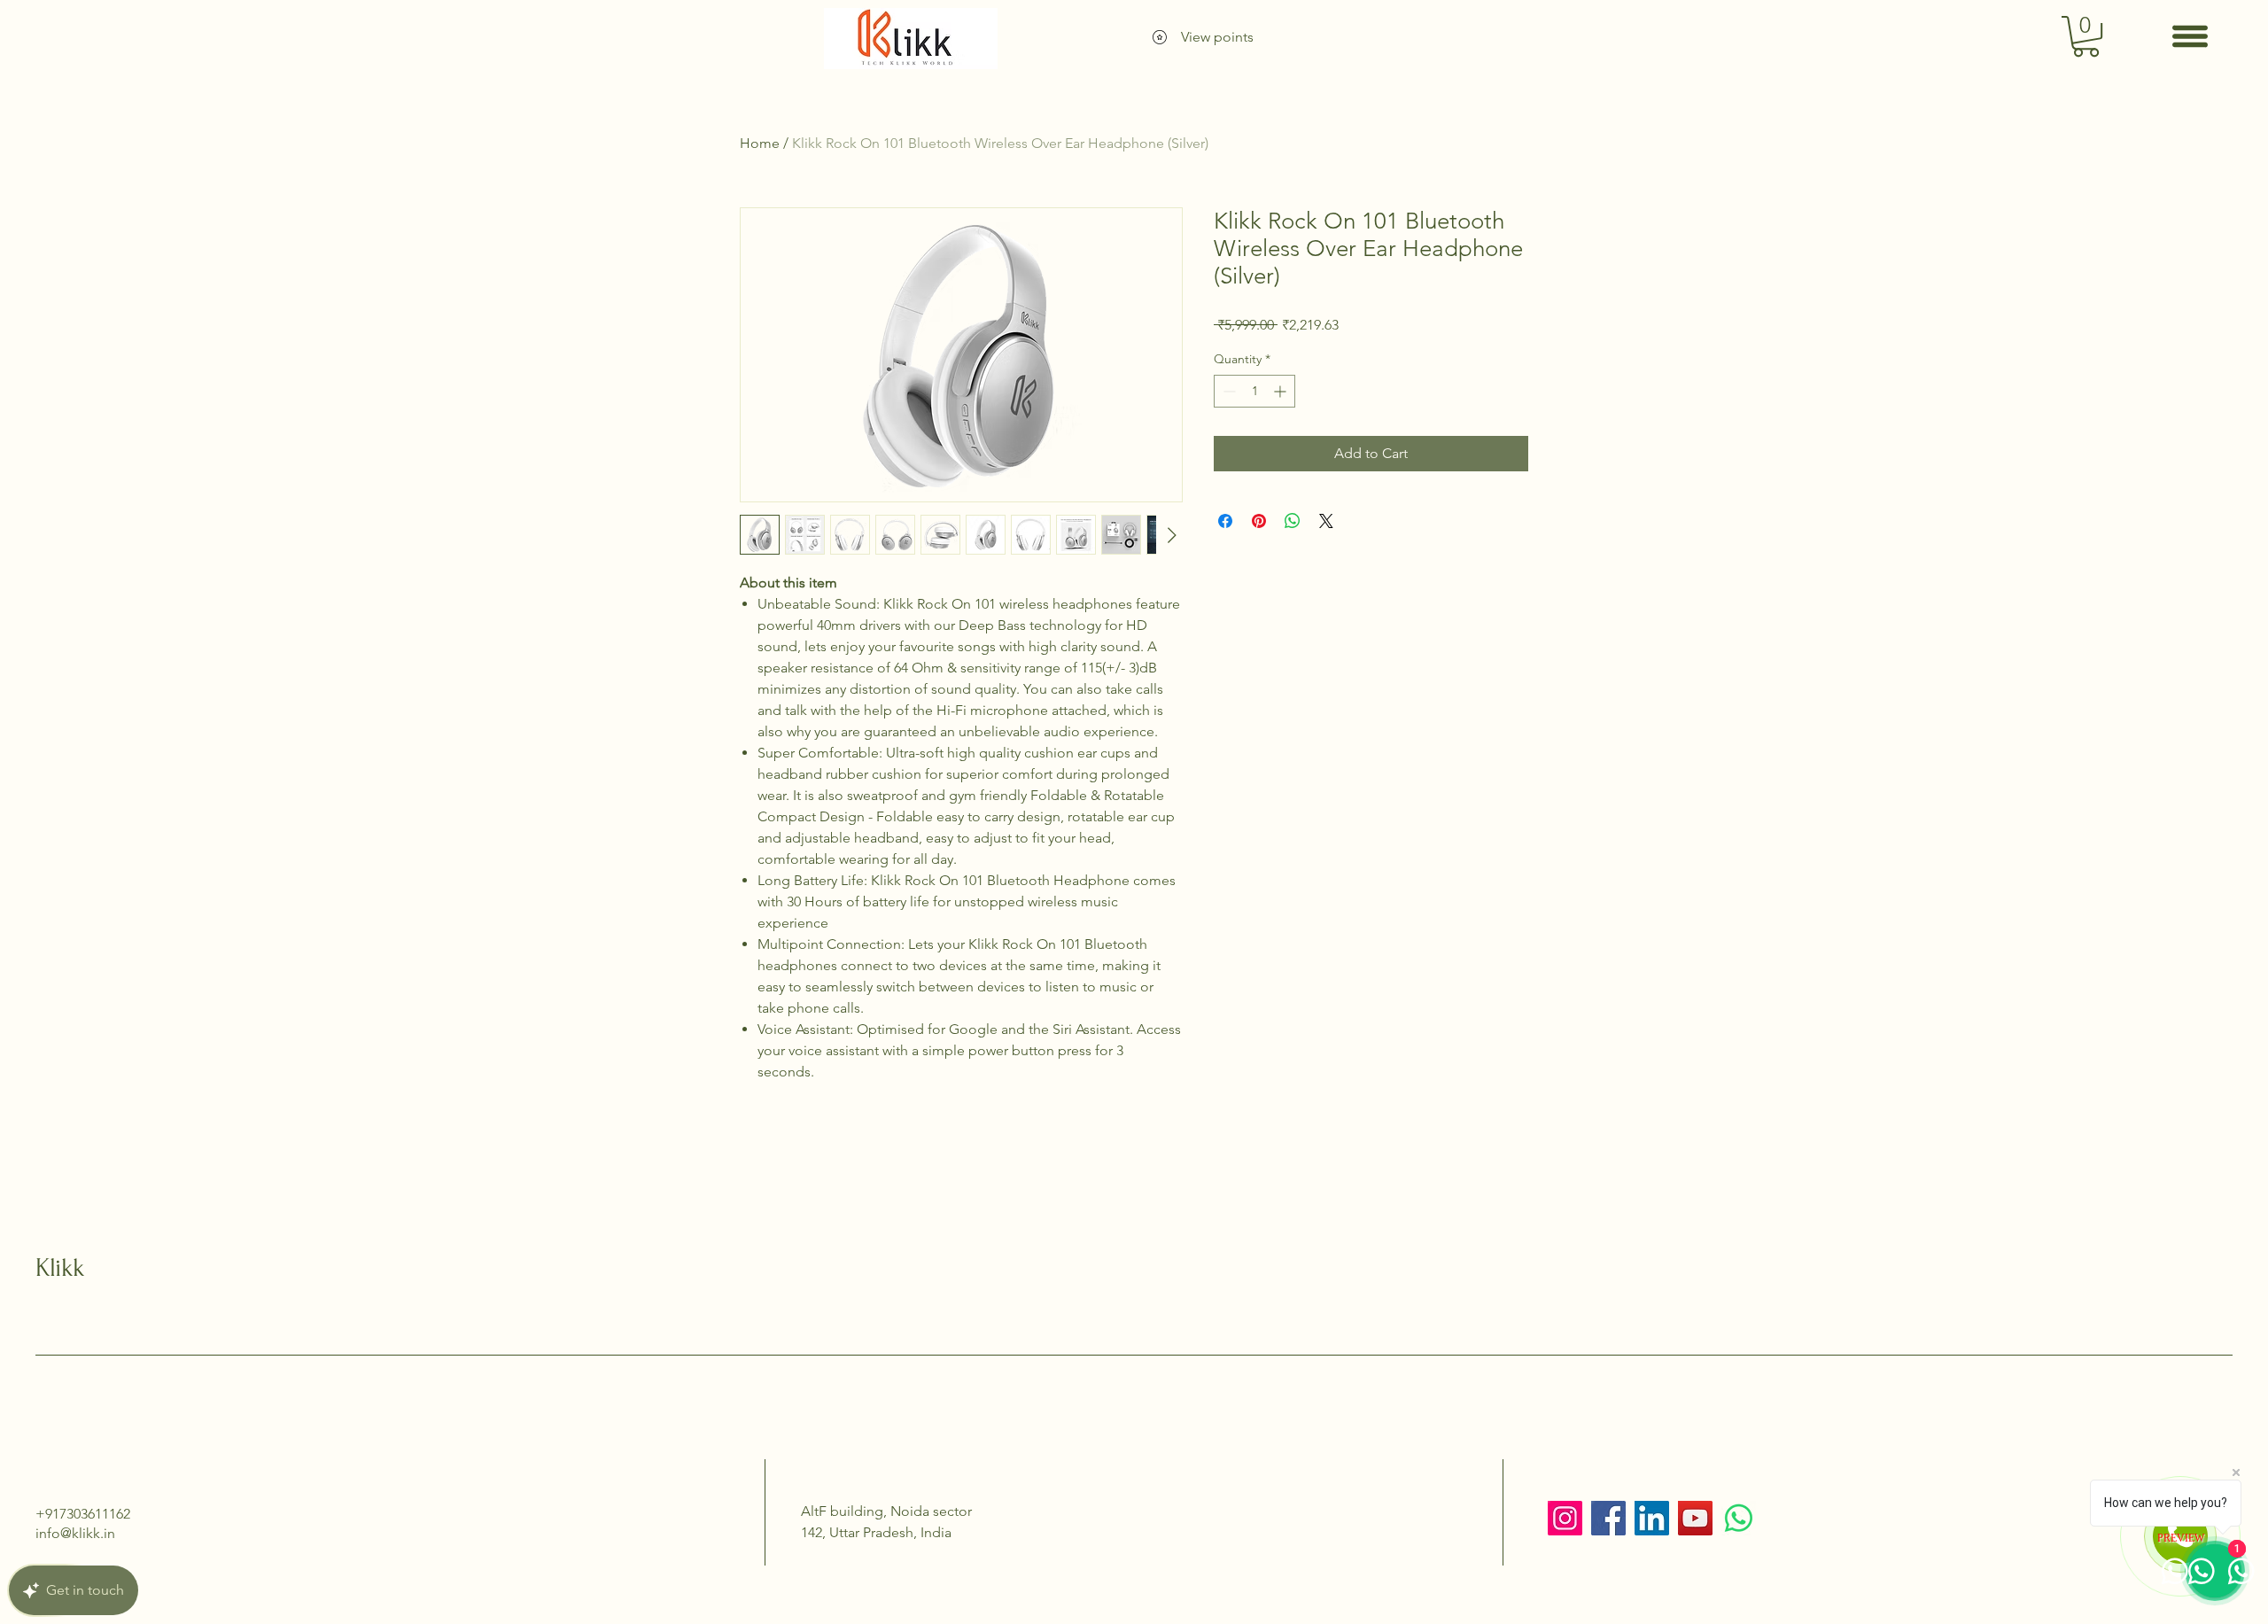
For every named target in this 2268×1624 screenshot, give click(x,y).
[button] (2086, 36)
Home (760, 143)
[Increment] (1282, 391)
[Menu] (2190, 36)
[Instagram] (1565, 1518)
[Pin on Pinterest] (1259, 521)
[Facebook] (1608, 1518)
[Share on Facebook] (1225, 521)
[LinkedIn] (1652, 1518)
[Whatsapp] (1739, 1518)
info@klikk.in (75, 1533)
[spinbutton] (1254, 391)
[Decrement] (1227, 391)
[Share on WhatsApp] (1293, 521)
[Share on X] (1326, 521)
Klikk (60, 1267)
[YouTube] (1695, 1518)
